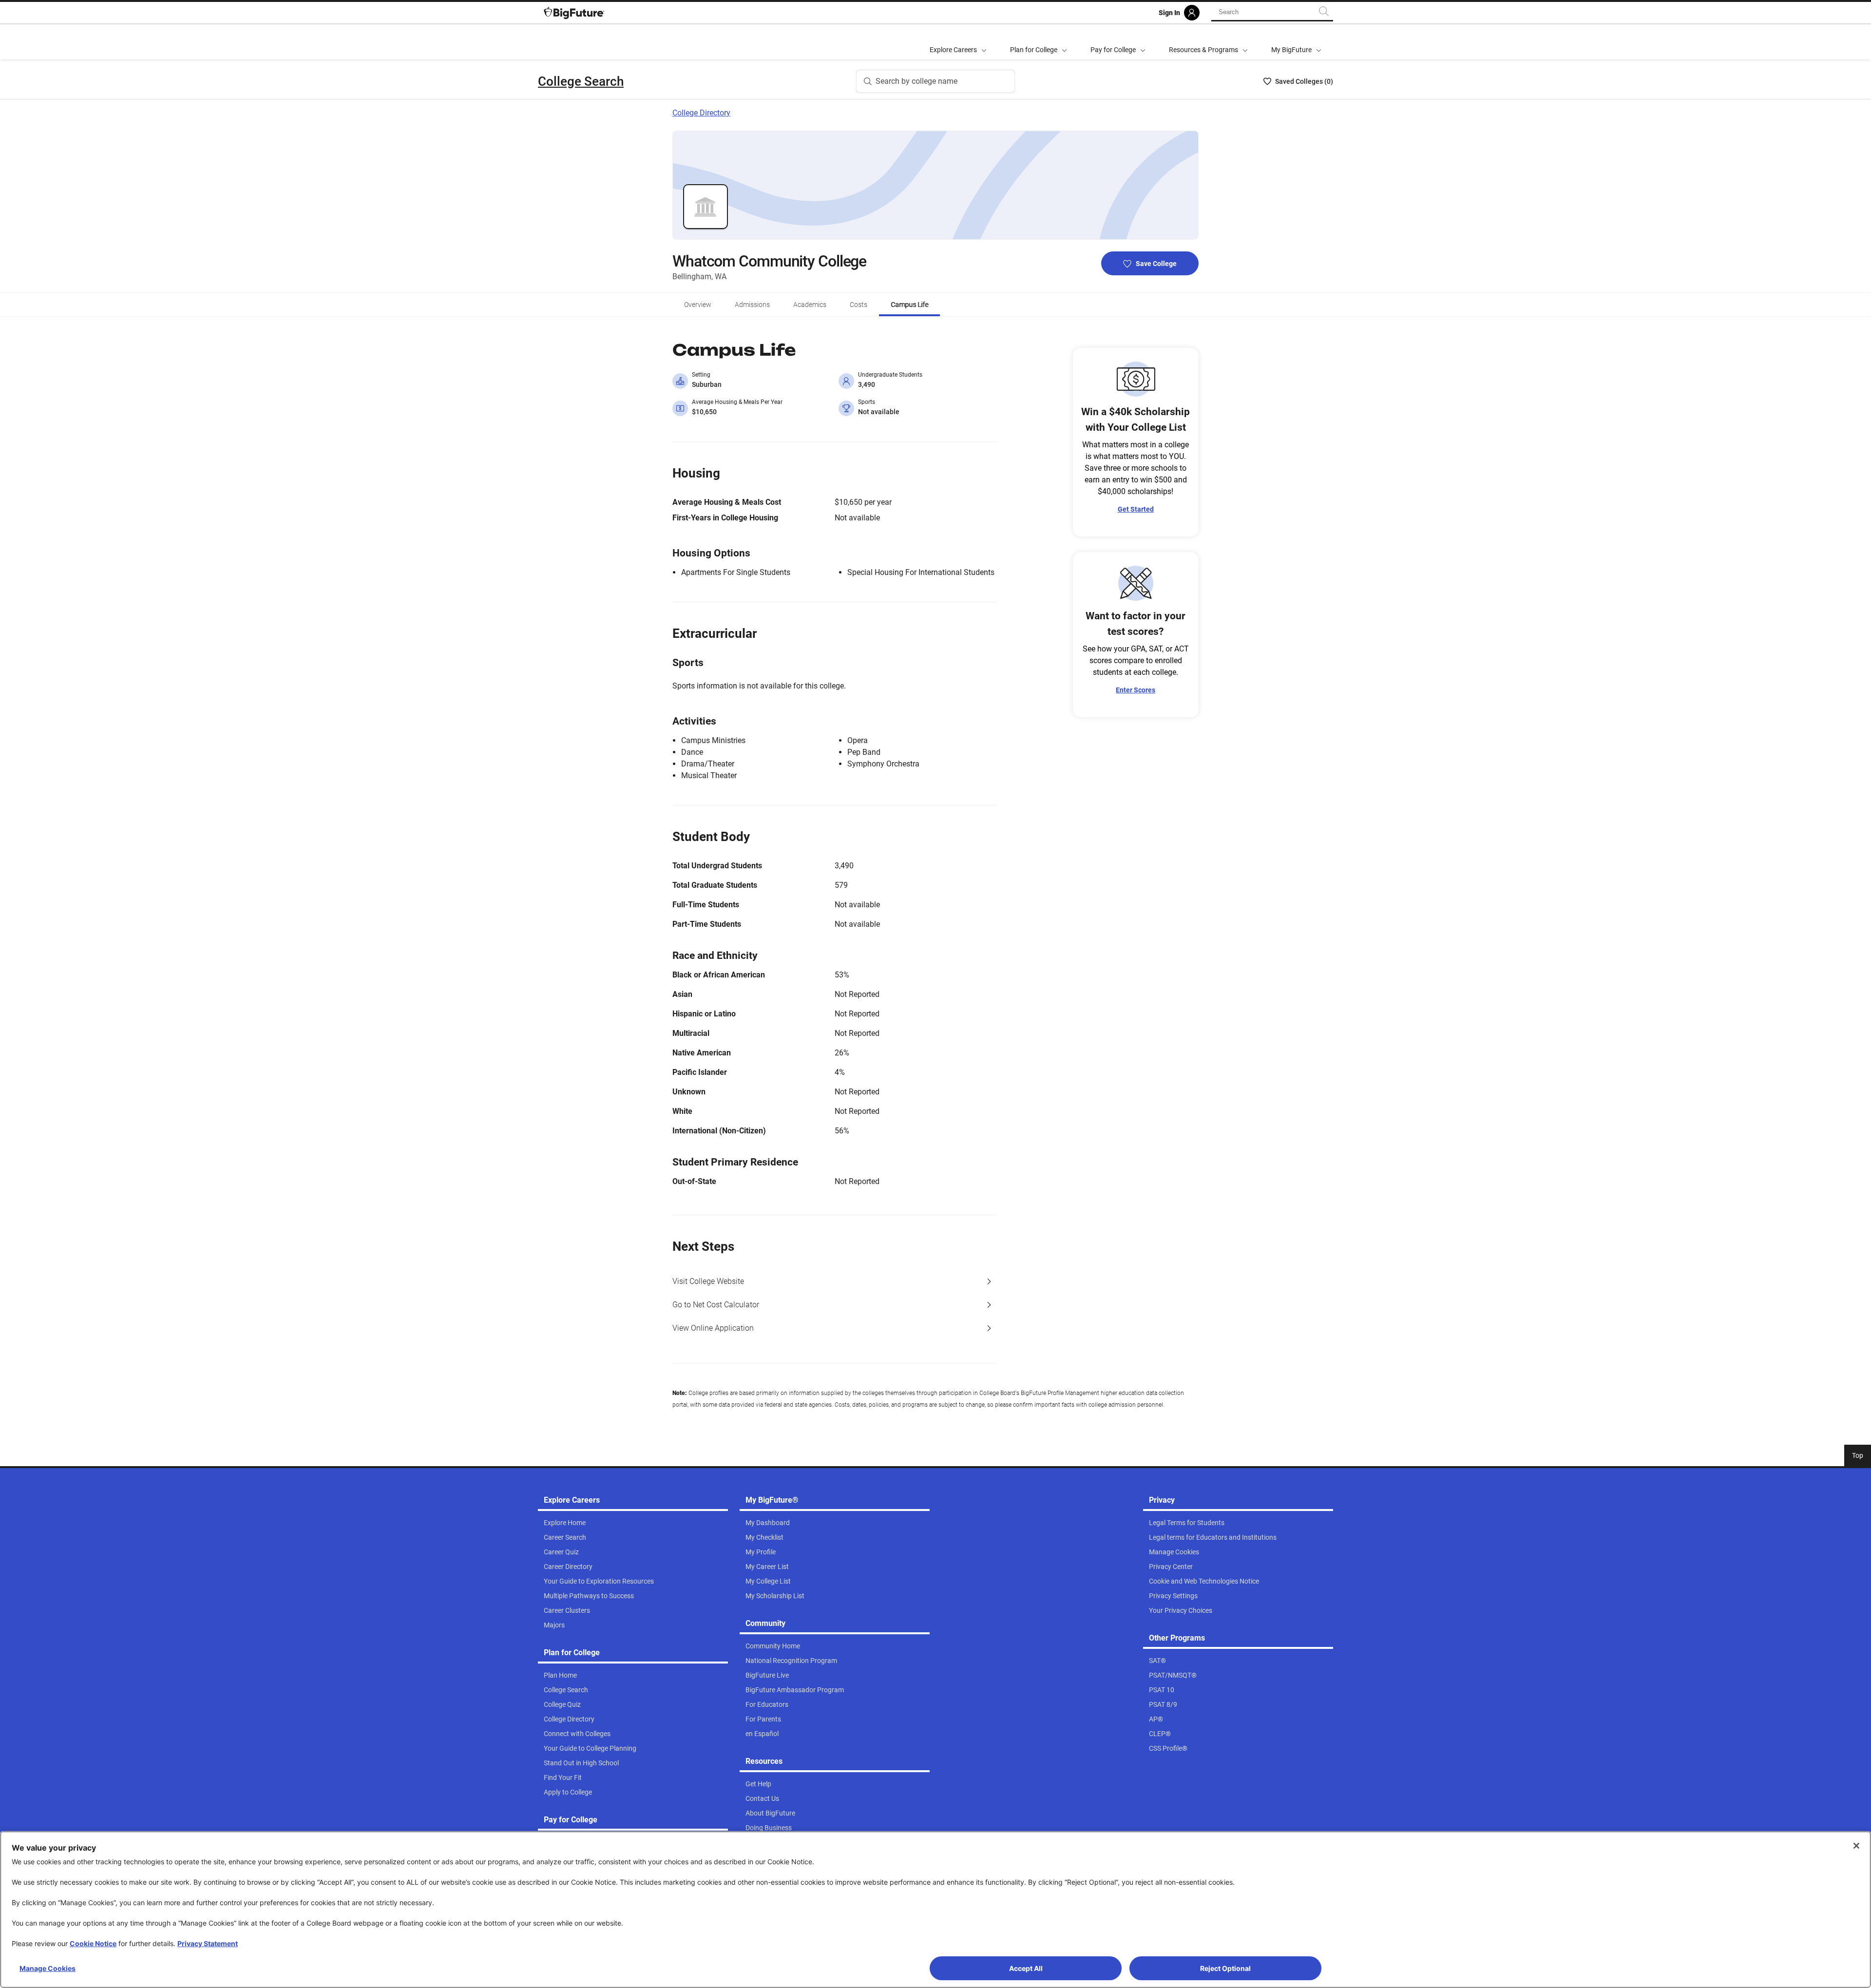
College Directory (701, 113)
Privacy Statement (208, 1943)
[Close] (1856, 1846)
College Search (581, 81)
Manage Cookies (48, 1968)
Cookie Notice (93, 1943)
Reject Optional (1225, 1968)
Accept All (1026, 1968)
